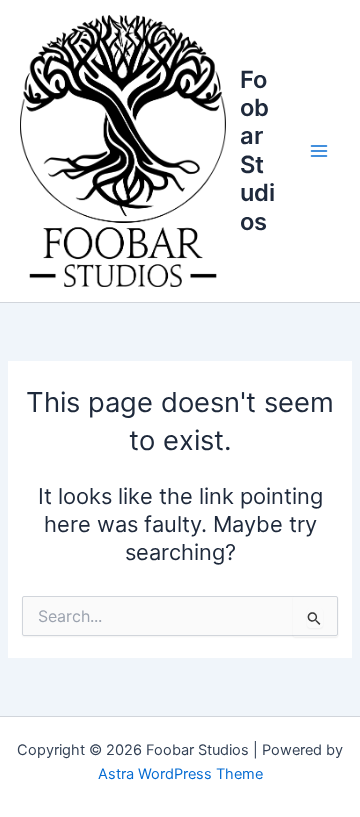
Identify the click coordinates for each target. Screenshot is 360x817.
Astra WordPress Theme (180, 774)
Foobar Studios (257, 150)
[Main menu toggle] (319, 151)
